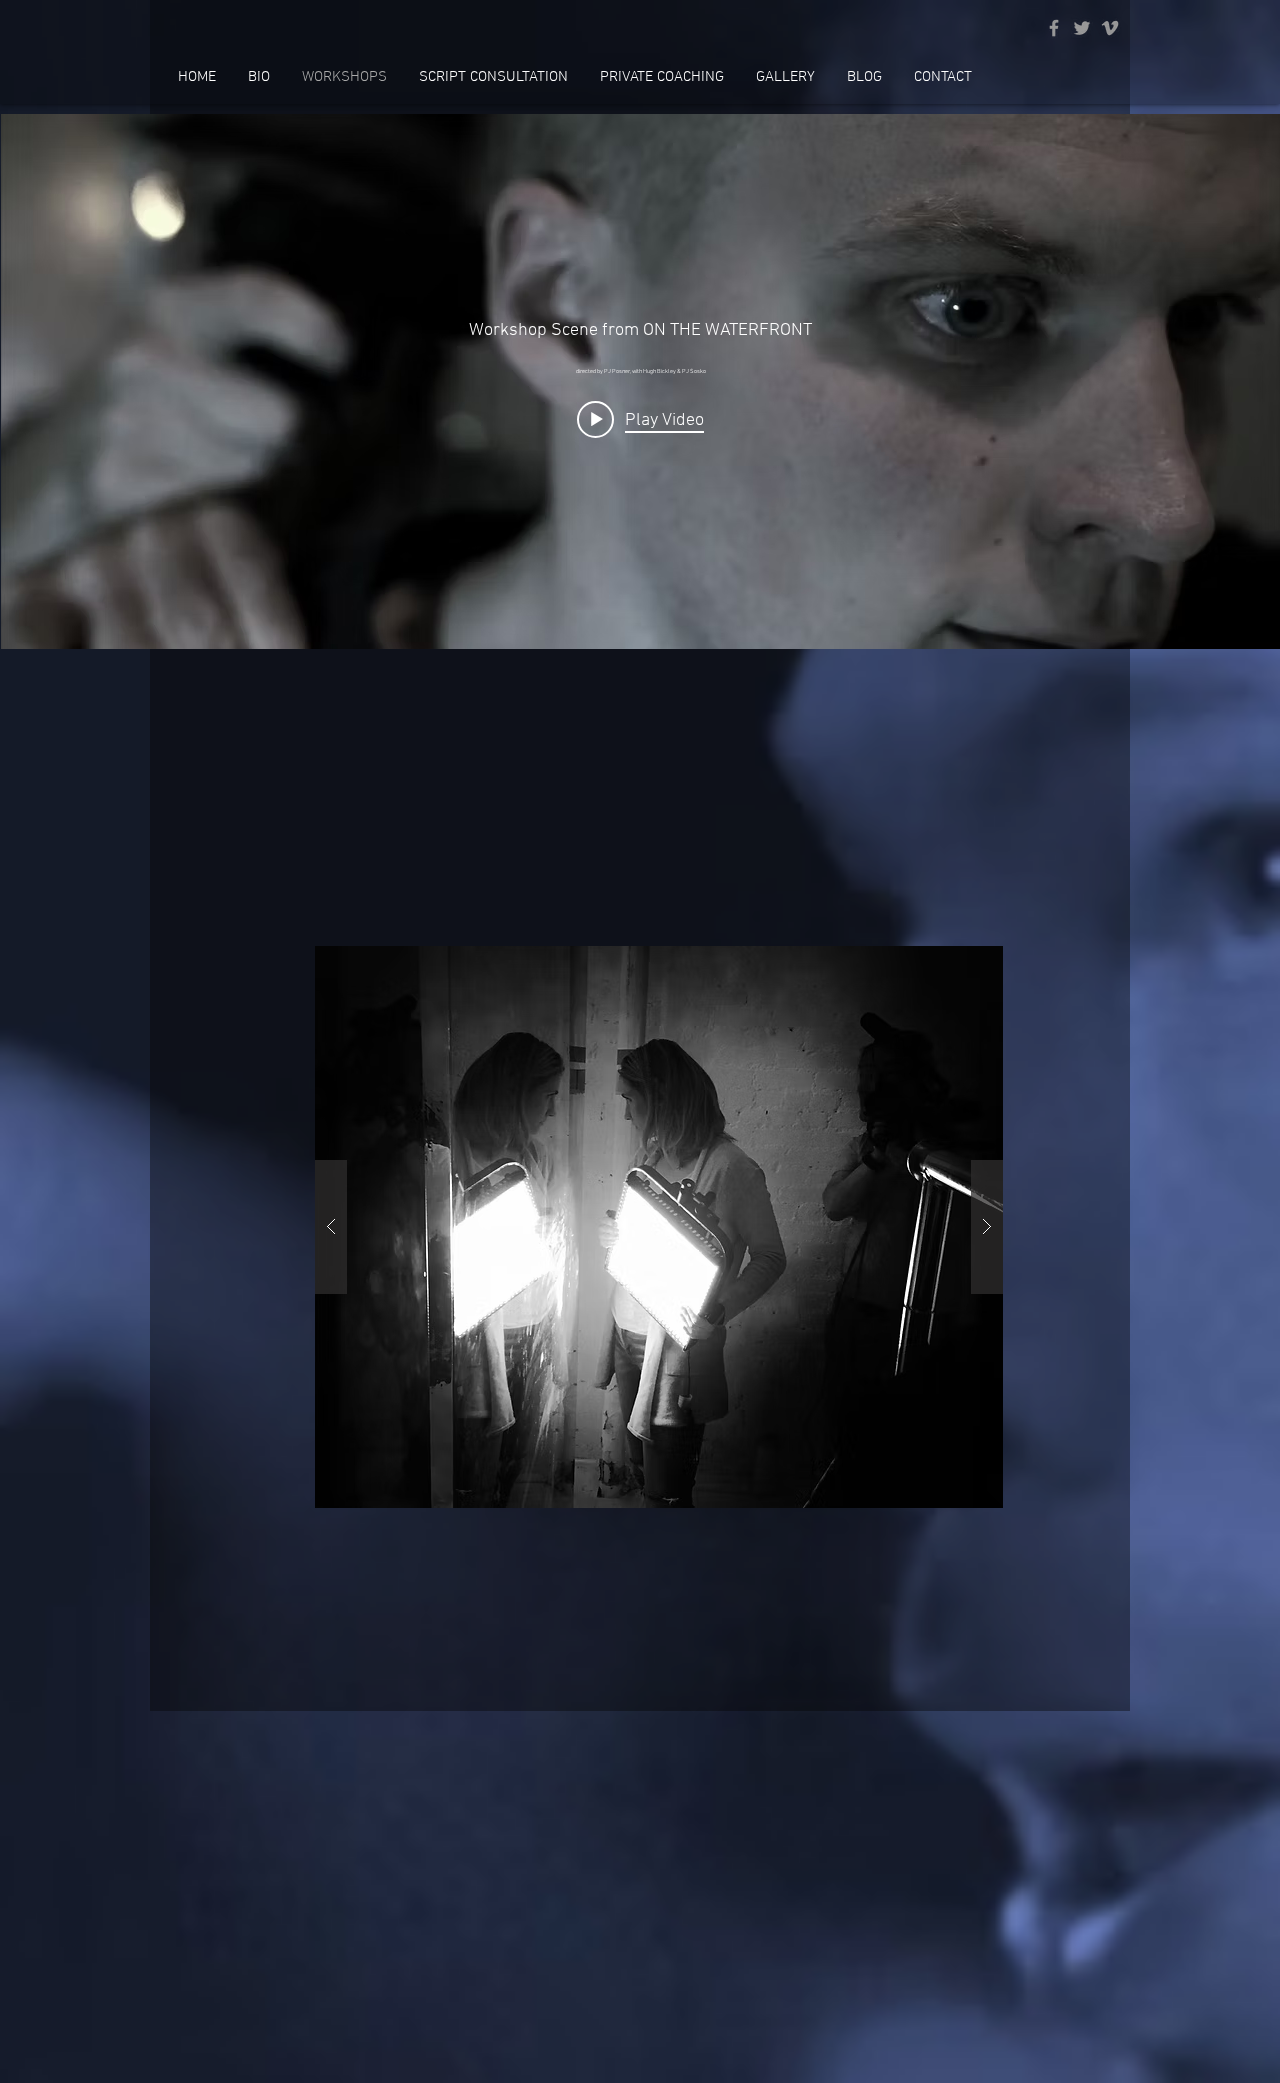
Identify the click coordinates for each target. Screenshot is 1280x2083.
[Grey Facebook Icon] (1054, 28)
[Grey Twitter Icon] (1082, 28)
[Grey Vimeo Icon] (1110, 28)
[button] (659, 1227)
